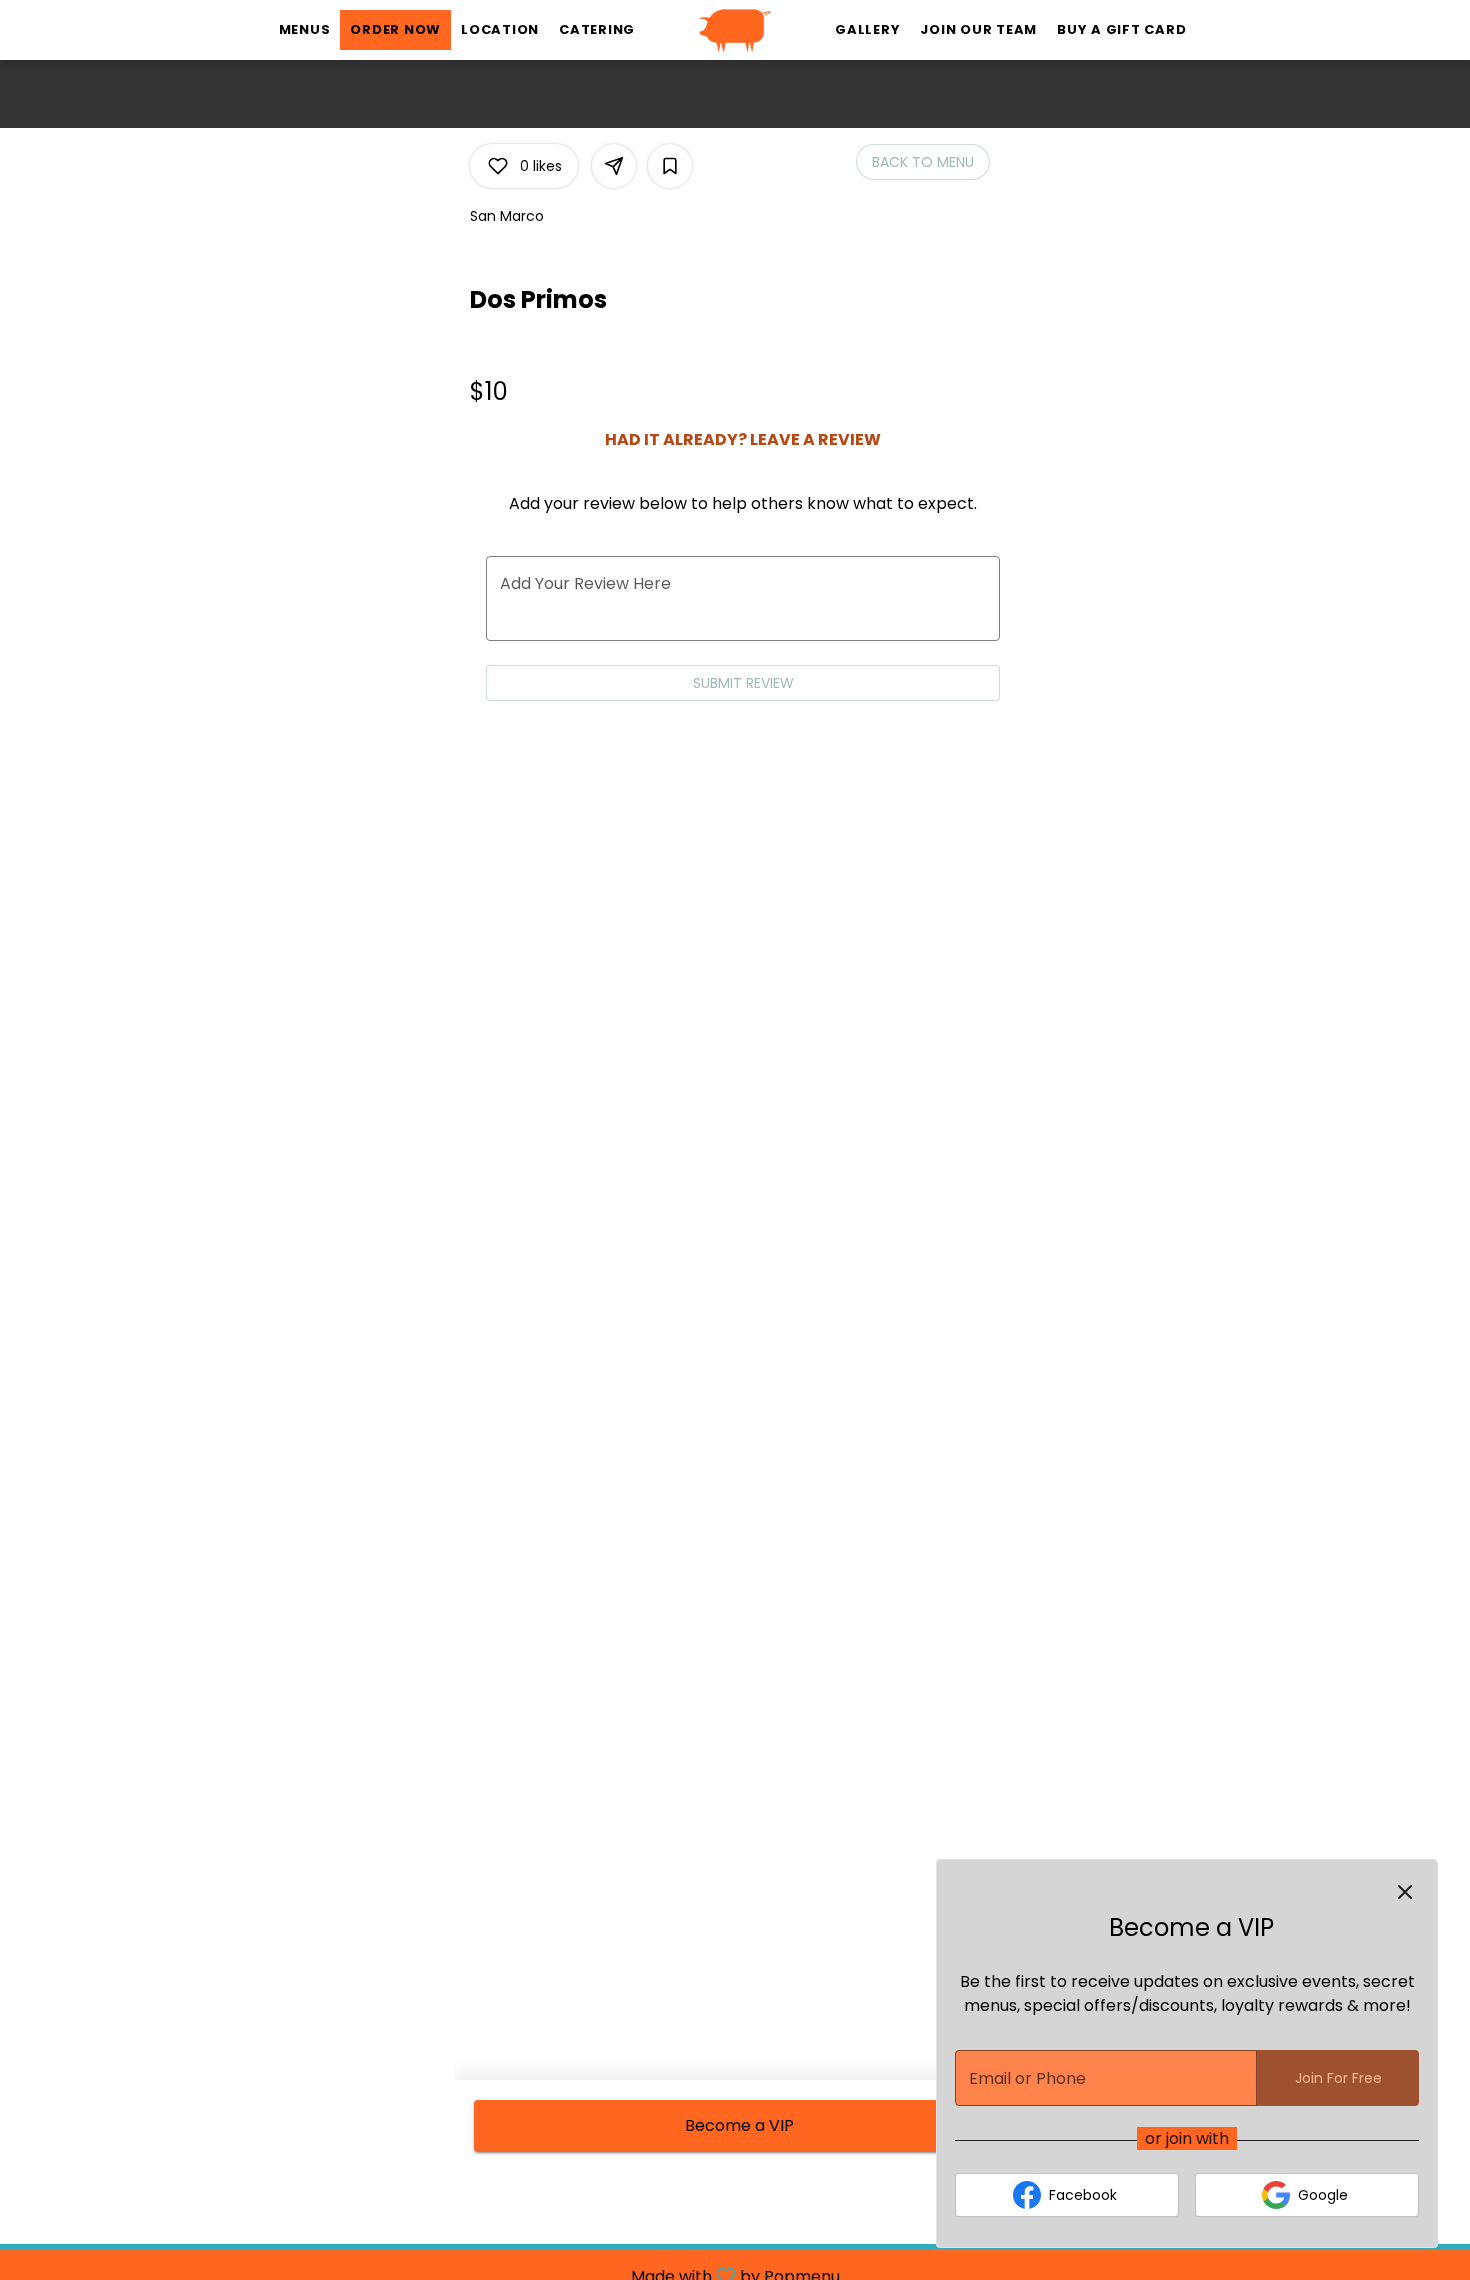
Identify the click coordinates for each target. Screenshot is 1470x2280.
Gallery (867, 29)
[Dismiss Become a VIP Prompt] (1405, 1892)
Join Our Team (978, 29)
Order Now (395, 29)
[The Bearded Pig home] (735, 30)
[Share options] (614, 166)
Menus (305, 29)
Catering (597, 29)
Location (500, 29)
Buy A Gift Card (1121, 29)
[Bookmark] (670, 166)
